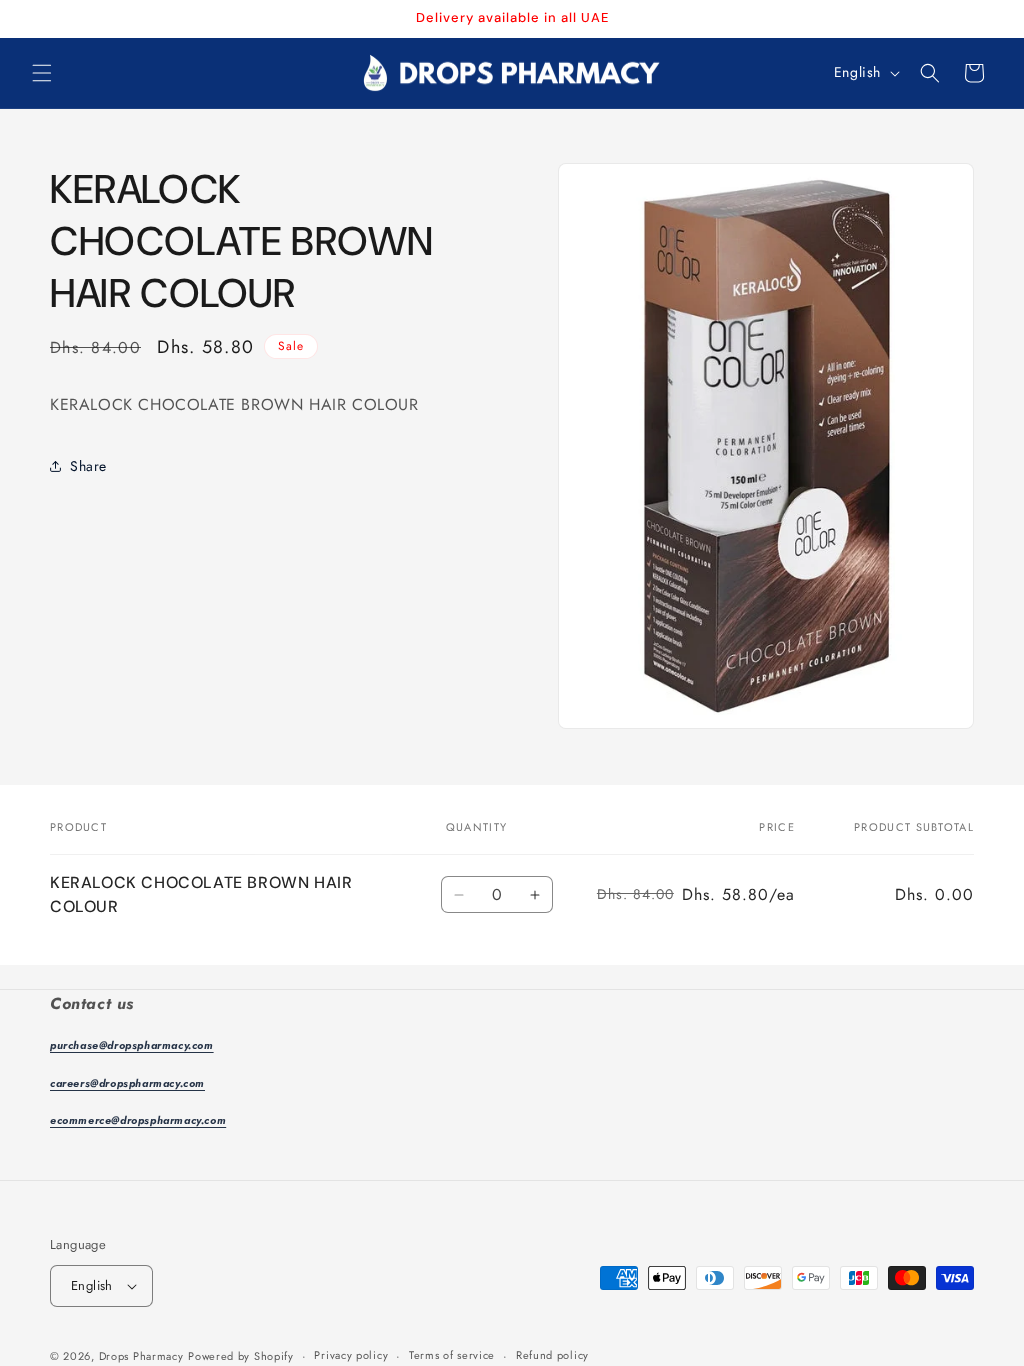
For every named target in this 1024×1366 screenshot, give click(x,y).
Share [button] (88, 466)
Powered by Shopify (241, 1356)
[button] (42, 73)
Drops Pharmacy (141, 1356)
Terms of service (452, 1355)
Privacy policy (351, 1355)
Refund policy (552, 1355)
